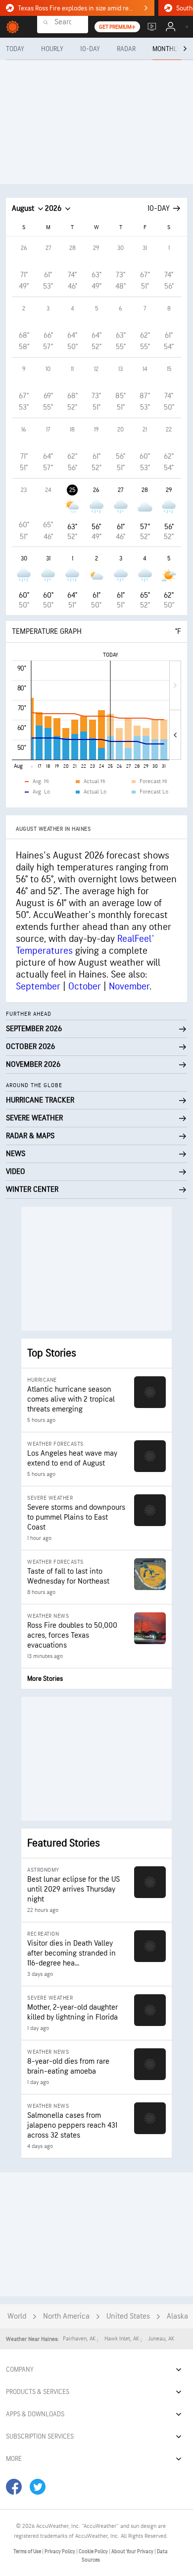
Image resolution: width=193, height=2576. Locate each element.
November (129, 986)
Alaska (177, 2316)
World (17, 2316)
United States (128, 2316)
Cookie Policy (94, 2551)
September (38, 986)
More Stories (45, 1679)
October (85, 986)
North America (66, 2316)
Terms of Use (28, 2551)
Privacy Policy (60, 2551)
